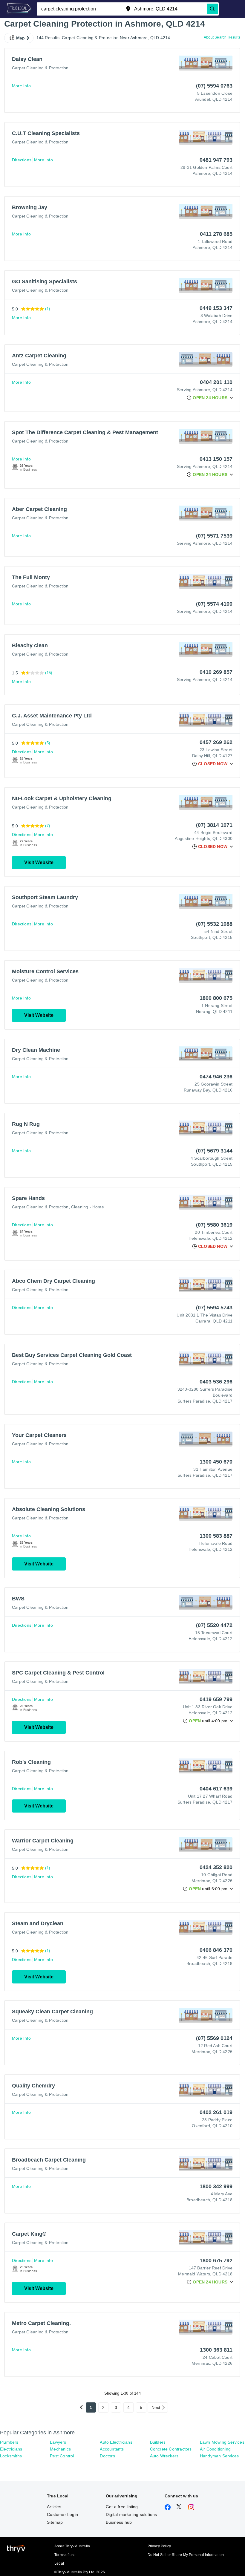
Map (21, 38)
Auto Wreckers (164, 2456)
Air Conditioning (215, 2449)
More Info (21, 86)
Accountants (112, 2449)
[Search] (212, 9)
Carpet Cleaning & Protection (40, 68)
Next (156, 2407)
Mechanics (60, 2449)
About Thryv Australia (72, 2546)
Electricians (11, 2449)
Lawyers (58, 2442)
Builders (158, 2442)
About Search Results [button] (222, 37)
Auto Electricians (116, 2442)
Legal (59, 2563)
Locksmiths (11, 2456)
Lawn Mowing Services (222, 2442)
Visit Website (39, 863)
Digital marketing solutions (131, 2514)
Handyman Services (219, 2456)
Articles (54, 2507)
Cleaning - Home (88, 1207)
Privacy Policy (159, 2546)
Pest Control (62, 2456)
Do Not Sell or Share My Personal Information (186, 2555)
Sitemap (55, 2522)
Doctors (107, 2456)
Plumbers (9, 2442)
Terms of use (65, 2555)
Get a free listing (122, 2507)
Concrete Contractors (171, 2449)
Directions (22, 160)
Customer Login (62, 2514)
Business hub (119, 2522)
